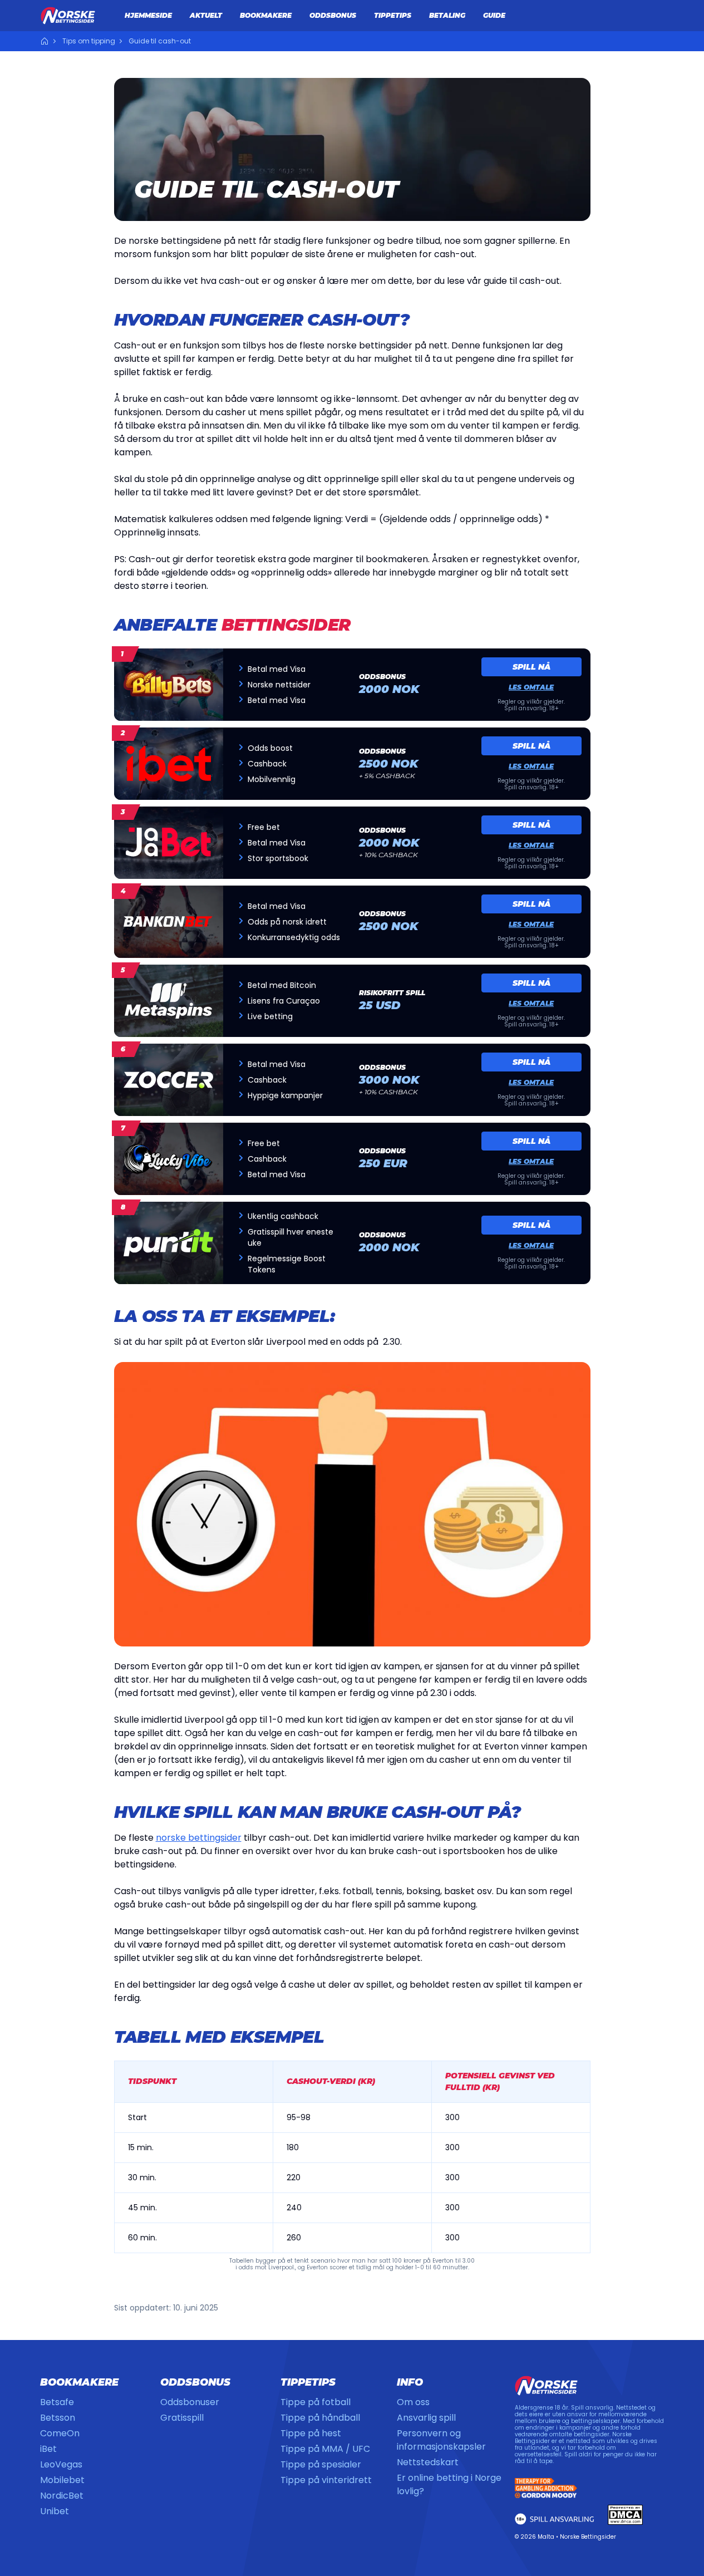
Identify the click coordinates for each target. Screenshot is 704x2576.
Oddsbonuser (190, 2402)
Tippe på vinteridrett (326, 2480)
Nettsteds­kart (428, 2462)
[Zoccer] (169, 1080)
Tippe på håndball (320, 2418)
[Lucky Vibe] (169, 1159)
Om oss (413, 2402)
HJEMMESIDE (148, 15)
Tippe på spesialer (321, 2464)
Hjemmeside (45, 41)
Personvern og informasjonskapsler (441, 2440)
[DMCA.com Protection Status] (626, 2515)
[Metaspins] (169, 1001)
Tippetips (308, 2382)
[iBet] (169, 764)
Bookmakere (79, 2382)
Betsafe (57, 2402)
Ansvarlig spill (426, 2418)
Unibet (55, 2511)
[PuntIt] (169, 1243)
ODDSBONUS (333, 15)
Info (410, 2382)
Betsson (58, 2418)
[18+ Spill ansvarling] (555, 2519)
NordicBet (62, 2496)
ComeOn (60, 2433)
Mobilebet (62, 2480)
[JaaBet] (169, 843)
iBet (48, 2449)
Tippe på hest (311, 2433)
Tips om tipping (89, 41)
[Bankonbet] (169, 922)
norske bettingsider (199, 1838)
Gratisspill (182, 2418)
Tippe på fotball (316, 2402)
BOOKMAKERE (266, 15)
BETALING (447, 15)
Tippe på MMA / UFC (325, 2449)
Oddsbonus (195, 2382)
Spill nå (531, 667)
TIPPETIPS (393, 15)
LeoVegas (61, 2464)
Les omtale (531, 687)
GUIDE (494, 15)
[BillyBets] (169, 685)
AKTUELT (206, 15)
